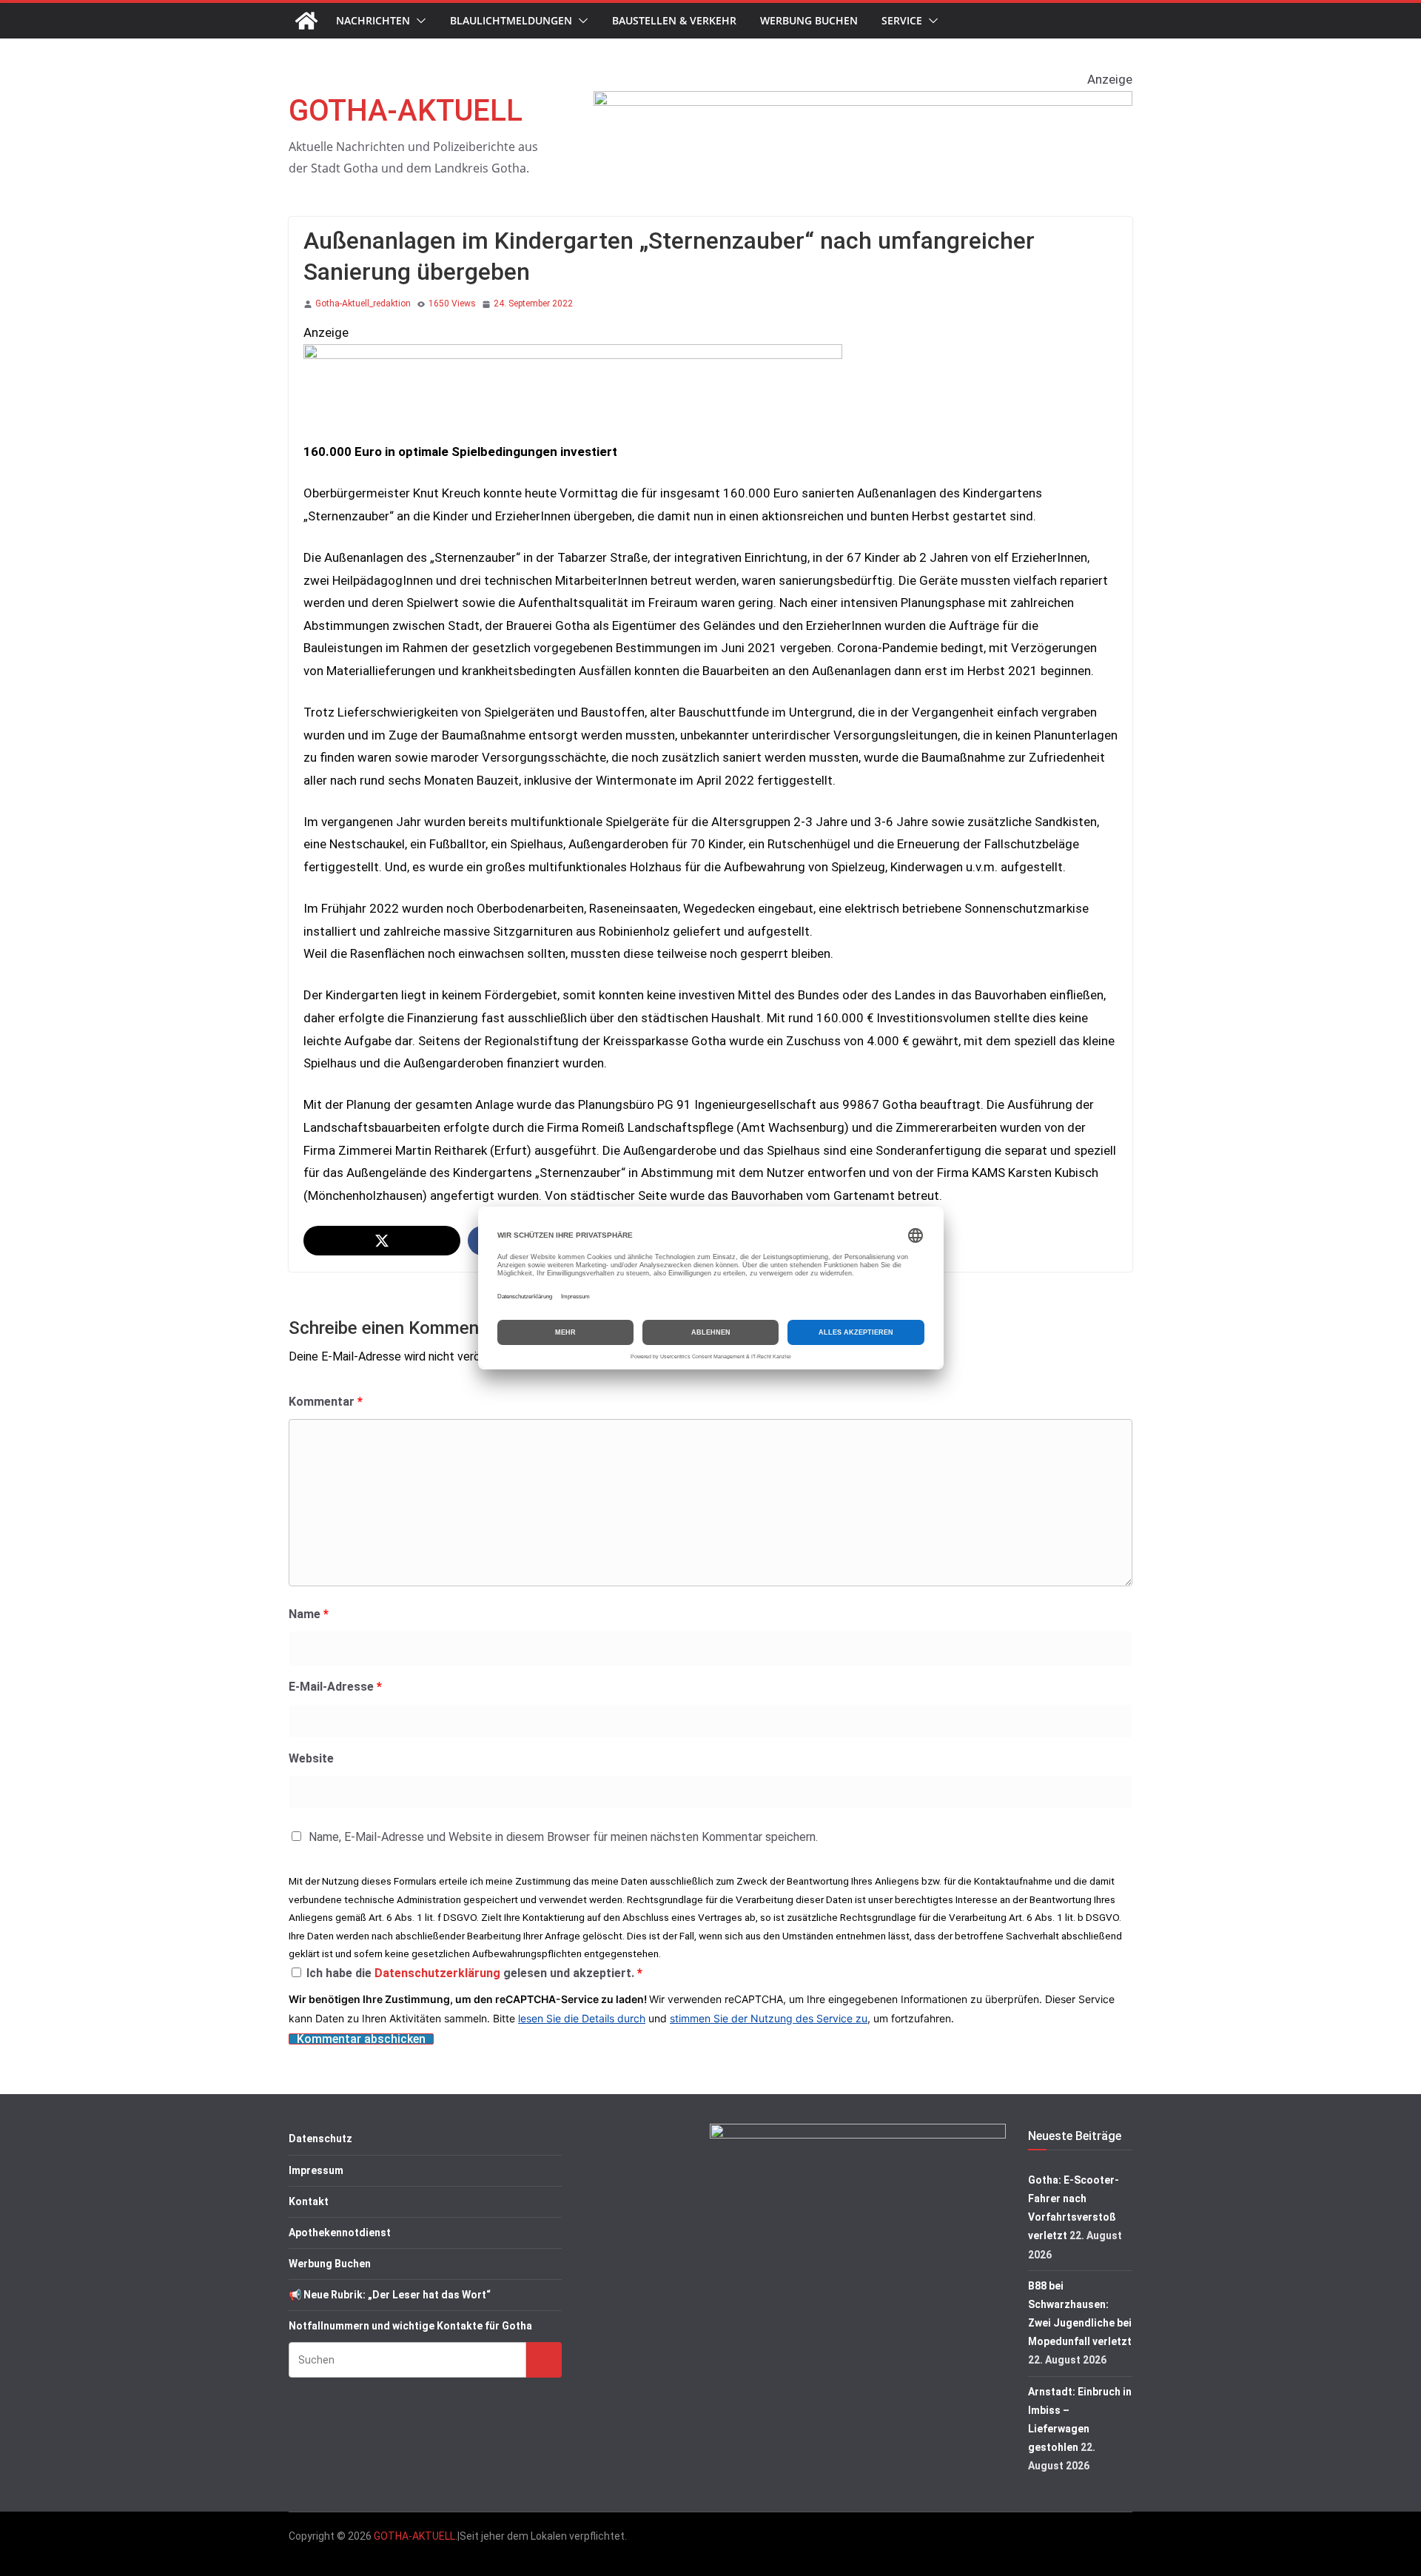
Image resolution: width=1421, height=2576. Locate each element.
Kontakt (309, 2201)
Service (902, 20)
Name (309, 1614)
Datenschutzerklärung (439, 1973)
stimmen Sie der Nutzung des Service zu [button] (769, 2018)
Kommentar (326, 1402)
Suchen (544, 2359)
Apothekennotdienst (340, 2233)
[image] (863, 102)
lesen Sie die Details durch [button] (582, 2018)
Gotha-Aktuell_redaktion (363, 303)
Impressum (316, 2170)
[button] (418, 21)
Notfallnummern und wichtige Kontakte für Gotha (410, 2326)
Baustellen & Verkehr (674, 20)
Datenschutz (320, 2139)
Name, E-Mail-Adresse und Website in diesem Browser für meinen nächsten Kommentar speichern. (563, 1837)
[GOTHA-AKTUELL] (306, 21)
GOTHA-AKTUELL (406, 111)
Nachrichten (373, 20)
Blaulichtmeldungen (511, 20)
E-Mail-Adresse (335, 1687)
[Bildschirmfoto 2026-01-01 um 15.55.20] (573, 355)
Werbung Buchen (809, 20)
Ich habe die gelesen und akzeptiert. (474, 1973)
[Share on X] (382, 1241)
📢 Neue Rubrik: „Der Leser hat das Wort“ (390, 2295)
